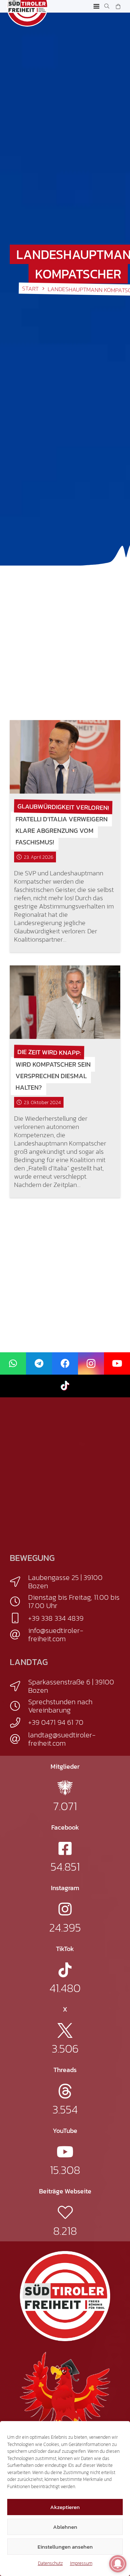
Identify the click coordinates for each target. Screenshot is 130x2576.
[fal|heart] (65, 2212)
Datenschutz (50, 2563)
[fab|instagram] (65, 1909)
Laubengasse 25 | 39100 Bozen (65, 1582)
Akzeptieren (65, 2507)
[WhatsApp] (13, 1364)
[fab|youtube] (65, 2152)
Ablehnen (65, 2527)
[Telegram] (39, 1364)
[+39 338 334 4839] (19, 1618)
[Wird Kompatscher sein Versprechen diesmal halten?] (65, 1002)
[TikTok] (65, 1386)
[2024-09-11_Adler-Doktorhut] (65, 2396)
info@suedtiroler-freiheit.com (56, 1635)
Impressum (81, 2563)
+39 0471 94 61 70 (56, 1722)
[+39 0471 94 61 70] (19, 1723)
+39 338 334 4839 (56, 1618)
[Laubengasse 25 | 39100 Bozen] (19, 1582)
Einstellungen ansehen (65, 2547)
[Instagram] (91, 1364)
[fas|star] (65, 1788)
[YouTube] (117, 1364)
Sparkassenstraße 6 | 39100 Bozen (71, 1686)
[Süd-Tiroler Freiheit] (65, 2296)
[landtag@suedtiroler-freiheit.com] (19, 1739)
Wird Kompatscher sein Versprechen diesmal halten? (53, 1076)
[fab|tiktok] (65, 1970)
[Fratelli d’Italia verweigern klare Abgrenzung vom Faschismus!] (65, 757)
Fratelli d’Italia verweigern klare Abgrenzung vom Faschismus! (62, 831)
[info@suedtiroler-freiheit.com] (19, 1635)
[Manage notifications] (118, 2564)
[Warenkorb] (118, 6)
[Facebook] (65, 1364)
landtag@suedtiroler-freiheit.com (62, 1739)
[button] (97, 6)
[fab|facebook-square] (65, 1849)
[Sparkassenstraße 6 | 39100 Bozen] (19, 1686)
